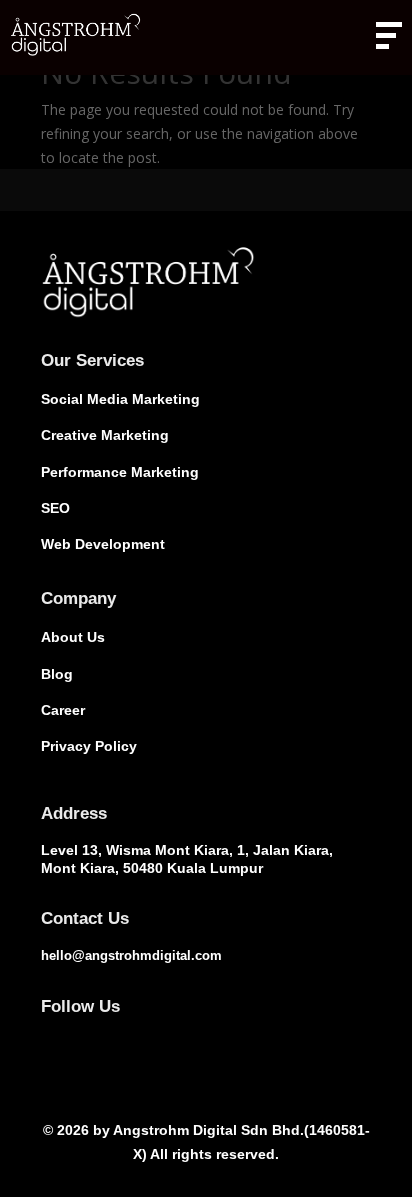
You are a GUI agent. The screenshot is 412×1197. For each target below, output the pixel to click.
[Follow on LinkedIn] (129, 1035)
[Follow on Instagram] (89, 1035)
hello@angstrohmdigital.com (131, 955)
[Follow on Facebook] (49, 1035)
